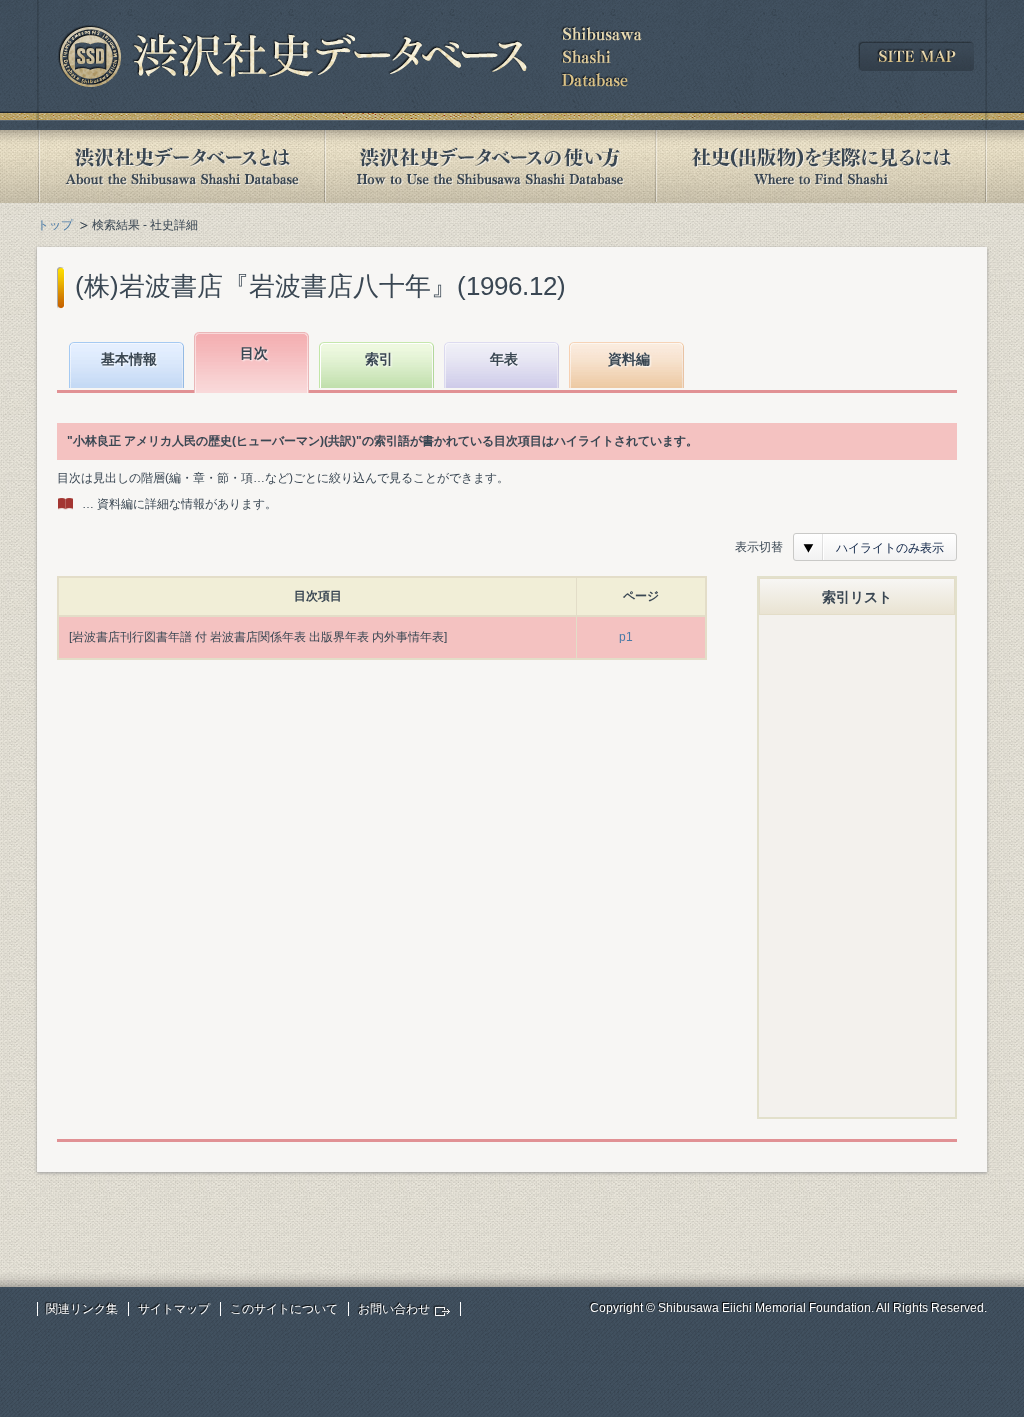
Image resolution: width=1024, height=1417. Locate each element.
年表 (504, 359)
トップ (55, 225)
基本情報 (129, 359)
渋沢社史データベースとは (180, 166)
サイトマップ (174, 1309)
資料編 (629, 359)
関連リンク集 (82, 1309)
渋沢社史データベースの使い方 (490, 166)
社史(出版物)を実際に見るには (821, 166)
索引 (379, 359)
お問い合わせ (394, 1309)
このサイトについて (284, 1309)
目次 (254, 353)
